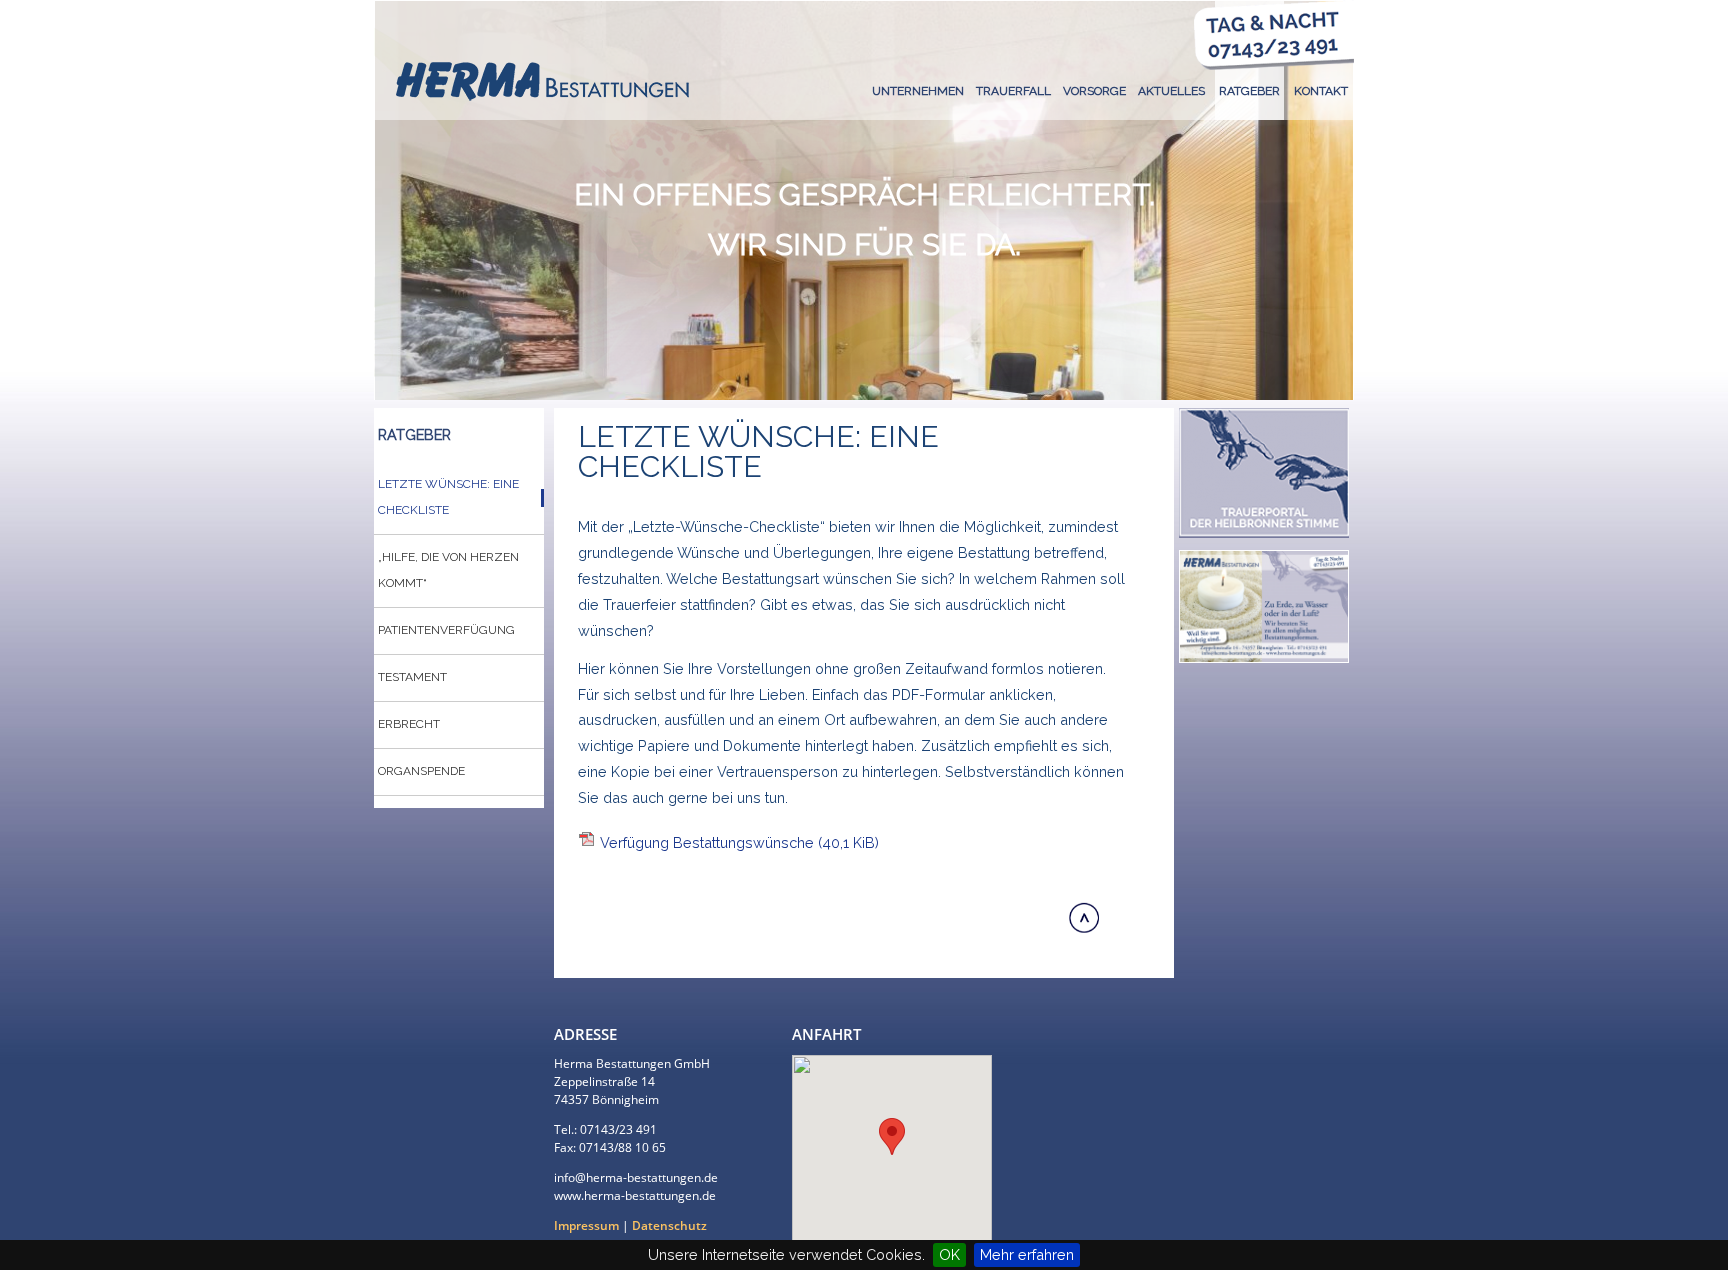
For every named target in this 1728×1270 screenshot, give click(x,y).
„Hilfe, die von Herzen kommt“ (448, 570)
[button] (892, 1136)
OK (949, 1254)
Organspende (421, 771)
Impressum (586, 1225)
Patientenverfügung (446, 630)
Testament (412, 677)
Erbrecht (409, 724)
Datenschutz (669, 1225)
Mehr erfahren (1027, 1254)
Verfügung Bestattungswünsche (739, 842)
